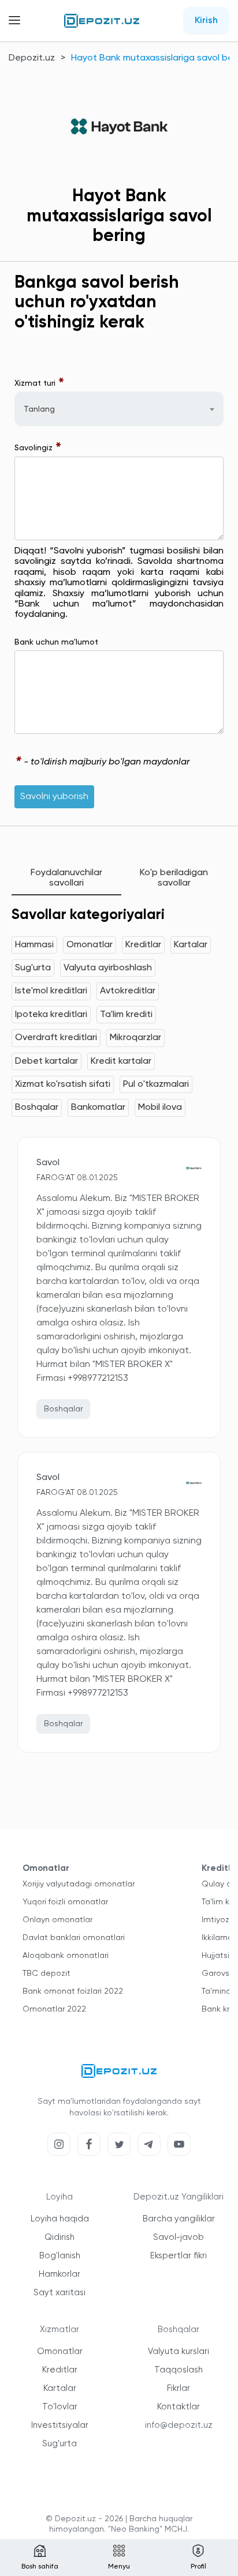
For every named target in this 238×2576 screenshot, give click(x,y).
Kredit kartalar (121, 1061)
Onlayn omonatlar (57, 1920)
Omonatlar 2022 (54, 2009)
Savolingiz (38, 448)
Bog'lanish (60, 2256)
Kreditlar (143, 945)
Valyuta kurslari (178, 2351)
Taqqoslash (178, 2370)
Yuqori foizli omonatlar (65, 1902)
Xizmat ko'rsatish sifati (63, 1084)
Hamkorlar (59, 2274)
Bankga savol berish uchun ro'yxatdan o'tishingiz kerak (97, 303)
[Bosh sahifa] (102, 21)
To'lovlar (60, 2407)
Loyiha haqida (60, 2219)
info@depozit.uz (179, 2425)
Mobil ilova (160, 1108)
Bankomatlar (98, 1108)
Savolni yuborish (54, 797)
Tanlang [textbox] (39, 409)
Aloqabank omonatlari (66, 1956)
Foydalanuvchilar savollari (66, 878)
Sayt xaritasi (59, 2293)
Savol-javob (178, 2237)
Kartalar (191, 945)
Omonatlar (90, 945)
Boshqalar (37, 1108)
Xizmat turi (40, 383)
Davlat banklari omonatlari (74, 1938)
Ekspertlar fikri (178, 2256)
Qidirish (59, 2237)
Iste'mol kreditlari (51, 991)
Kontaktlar (178, 2407)
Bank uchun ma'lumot (56, 642)
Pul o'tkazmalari (156, 1084)
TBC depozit (47, 1974)
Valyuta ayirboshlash (108, 968)
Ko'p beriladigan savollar (174, 878)
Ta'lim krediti (126, 1015)
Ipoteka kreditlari (51, 1015)
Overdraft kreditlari (56, 1038)
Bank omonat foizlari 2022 (73, 1991)
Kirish (206, 21)
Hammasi (34, 945)
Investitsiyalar (60, 2425)
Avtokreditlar (128, 991)
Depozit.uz (32, 58)
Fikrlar (178, 2388)
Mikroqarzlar (135, 1038)
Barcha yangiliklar (179, 2219)
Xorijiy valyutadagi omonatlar (79, 1884)
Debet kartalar (47, 1061)
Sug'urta (33, 968)
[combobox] (119, 409)
